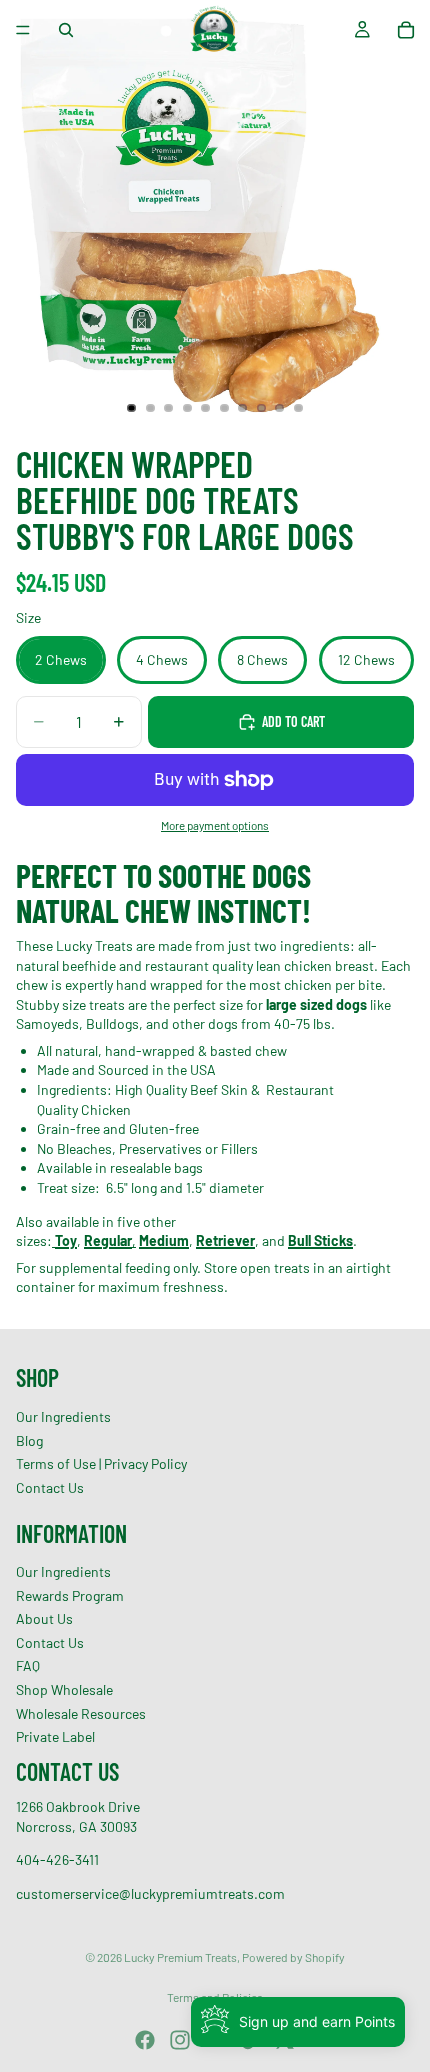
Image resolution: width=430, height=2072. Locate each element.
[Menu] (23, 30)
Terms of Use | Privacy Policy (101, 1464)
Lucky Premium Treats (180, 1957)
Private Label (55, 1737)
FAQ (28, 1666)
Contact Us (50, 1487)
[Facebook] (145, 2040)
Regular (108, 1240)
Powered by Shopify (293, 1957)
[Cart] (406, 30)
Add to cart (293, 721)
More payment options (215, 825)
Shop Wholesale (64, 1689)
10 (299, 408)
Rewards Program (70, 1595)
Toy (66, 1240)
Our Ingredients (63, 1416)
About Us (44, 1619)
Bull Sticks (320, 1240)
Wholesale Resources (81, 1713)
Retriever (225, 1240)
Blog (29, 1440)
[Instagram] (180, 2040)
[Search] (66, 30)
